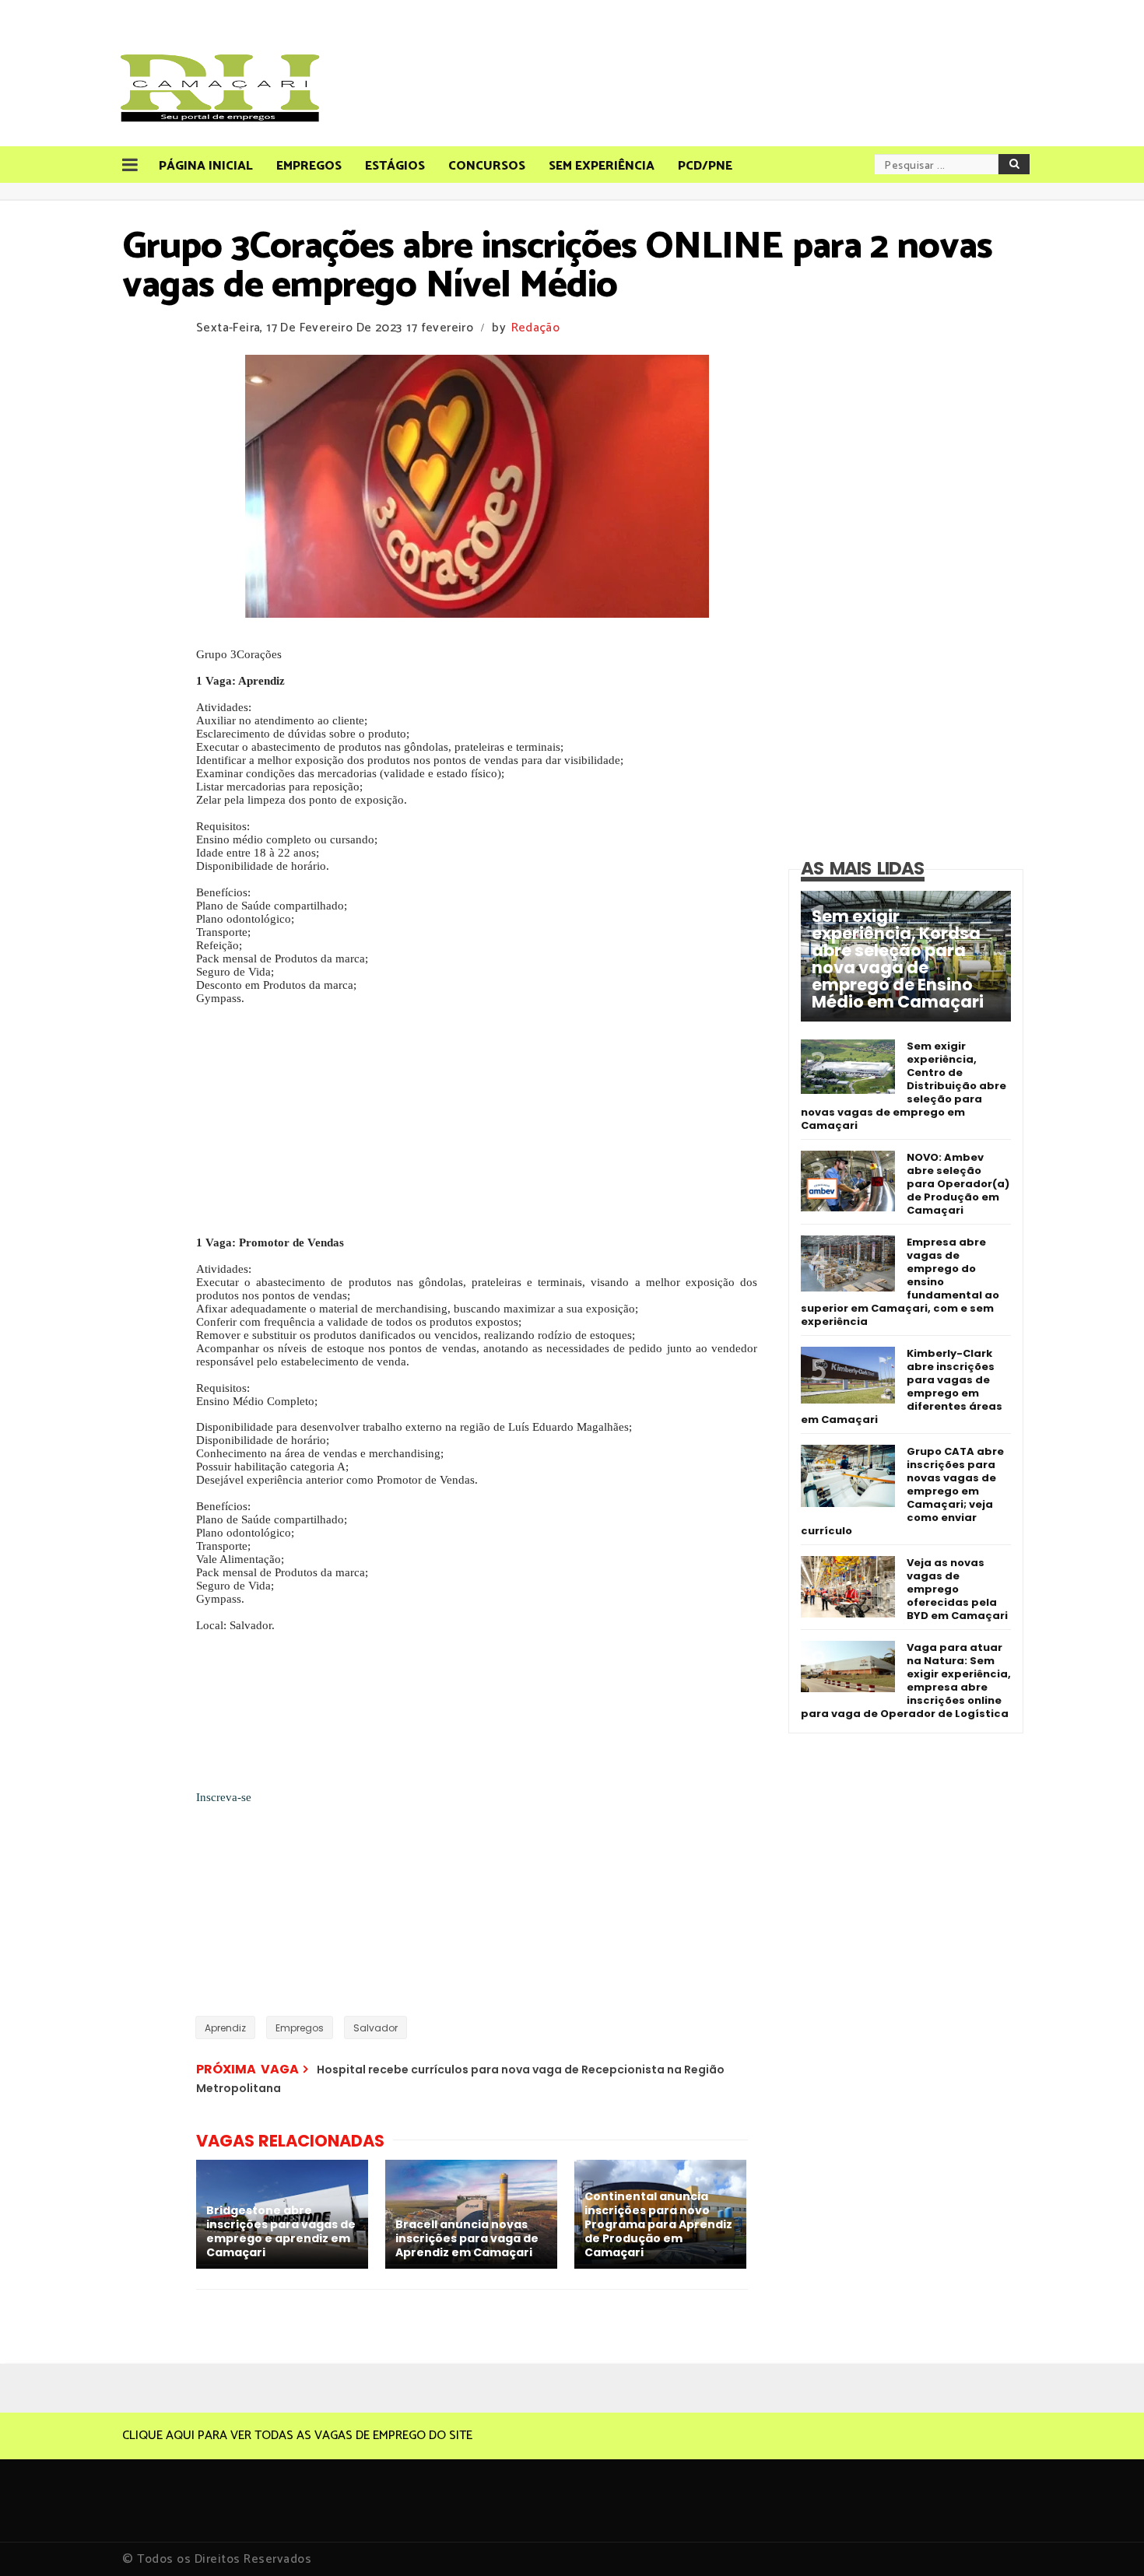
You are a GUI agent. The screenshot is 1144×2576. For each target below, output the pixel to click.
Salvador (375, 2028)
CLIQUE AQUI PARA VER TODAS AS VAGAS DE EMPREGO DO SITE (297, 2436)
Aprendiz (225, 2028)
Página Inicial (206, 166)
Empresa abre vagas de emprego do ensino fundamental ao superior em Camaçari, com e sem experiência (900, 1282)
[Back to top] (1105, 2539)
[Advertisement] (477, 1127)
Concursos (487, 166)
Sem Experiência (602, 166)
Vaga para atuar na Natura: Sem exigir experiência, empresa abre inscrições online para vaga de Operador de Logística (906, 1681)
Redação (535, 328)
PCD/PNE (705, 166)
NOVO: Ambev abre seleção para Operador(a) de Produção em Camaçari (958, 1184)
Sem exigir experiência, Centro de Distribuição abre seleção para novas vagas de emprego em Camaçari (904, 1086)
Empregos (309, 166)
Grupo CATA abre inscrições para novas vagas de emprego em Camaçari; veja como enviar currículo (902, 1491)
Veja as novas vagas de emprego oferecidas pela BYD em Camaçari (957, 1589)
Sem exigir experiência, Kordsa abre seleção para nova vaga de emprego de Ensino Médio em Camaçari (898, 959)
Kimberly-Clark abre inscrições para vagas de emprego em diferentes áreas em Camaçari (902, 1386)
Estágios (395, 166)
